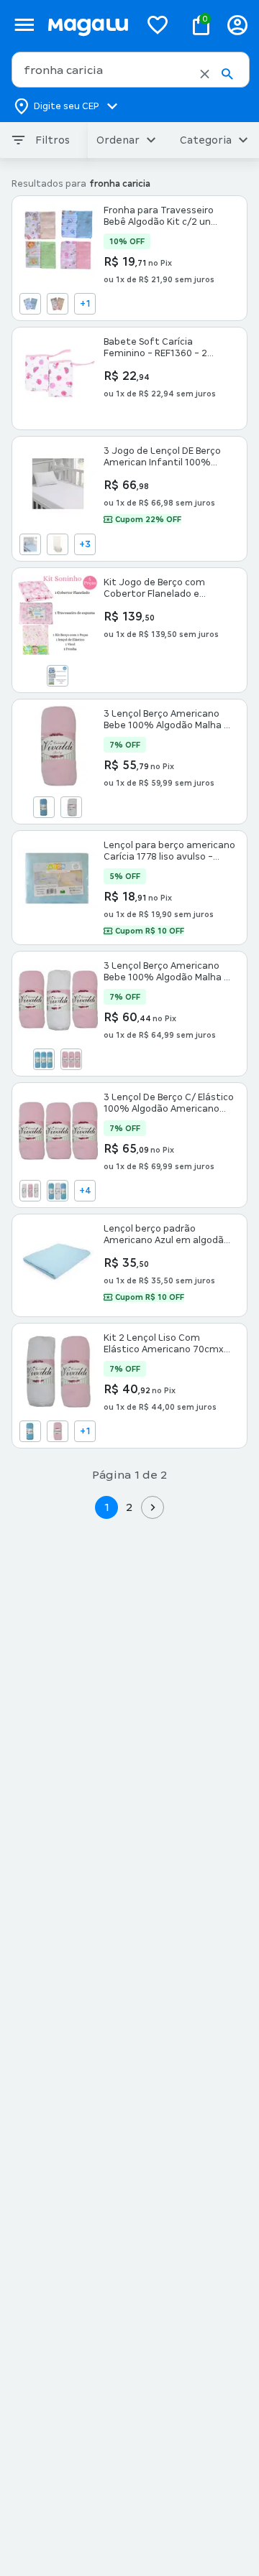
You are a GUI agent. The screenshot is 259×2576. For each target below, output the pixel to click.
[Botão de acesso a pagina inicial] (88, 25)
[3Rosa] (71, 1059)
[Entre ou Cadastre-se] (237, 25)
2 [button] (129, 1507)
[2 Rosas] (58, 1431)
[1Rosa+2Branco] (30, 1191)
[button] (205, 74)
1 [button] (106, 1507)
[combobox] (131, 70)
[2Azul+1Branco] (58, 1191)
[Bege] (58, 304)
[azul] (44, 807)
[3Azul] (44, 1059)
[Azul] (30, 304)
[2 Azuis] (30, 1431)
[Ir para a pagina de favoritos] (158, 24)
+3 (85, 544)
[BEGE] (58, 544)
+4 (85, 1191)
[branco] (71, 807)
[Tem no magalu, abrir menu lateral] (24, 25)
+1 (85, 304)
